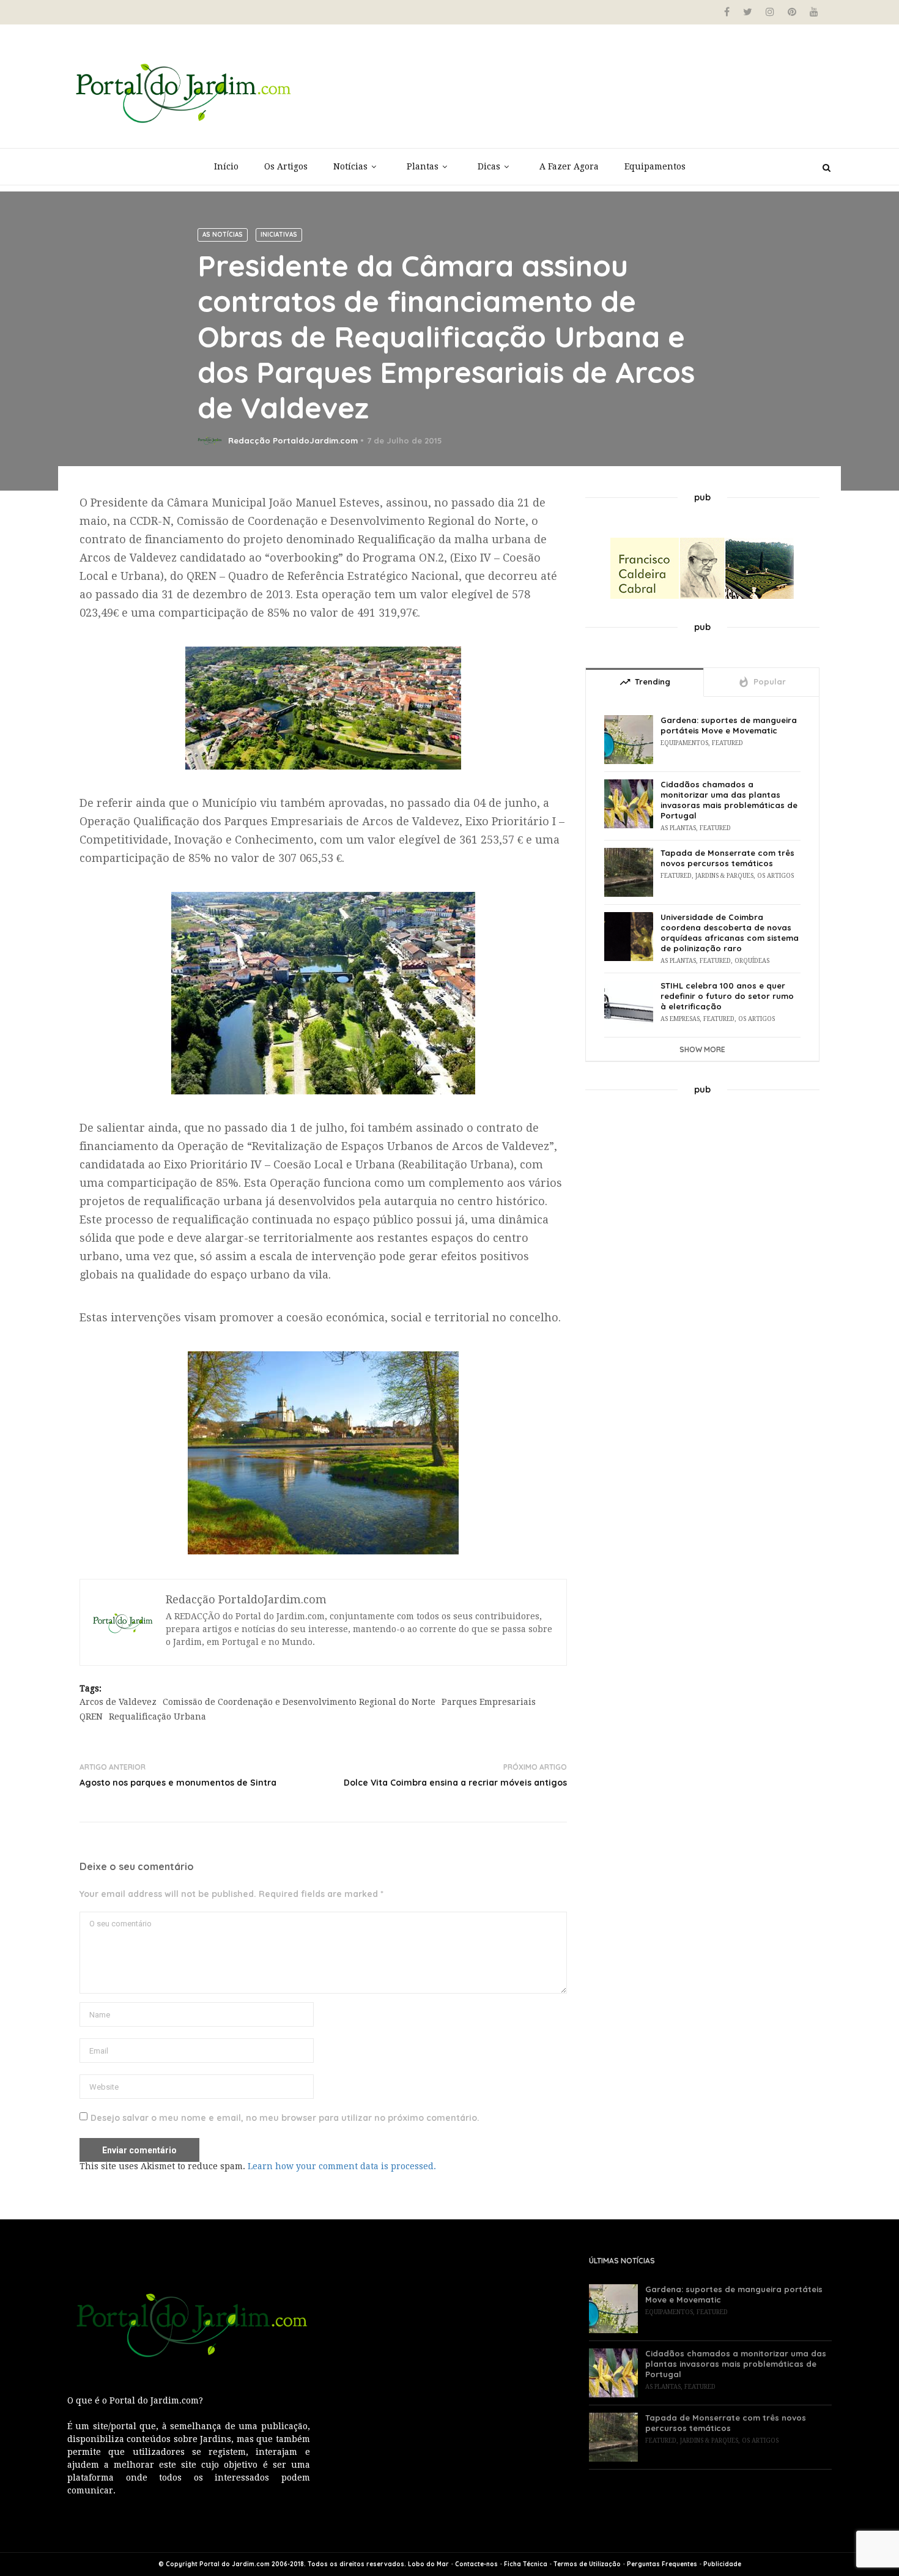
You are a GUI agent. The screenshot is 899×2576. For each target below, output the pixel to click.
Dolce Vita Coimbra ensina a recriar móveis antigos (455, 1783)
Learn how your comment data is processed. (342, 2166)
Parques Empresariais (489, 1702)
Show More (702, 1049)
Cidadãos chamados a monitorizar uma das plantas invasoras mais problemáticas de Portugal (729, 800)
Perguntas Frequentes (662, 2564)
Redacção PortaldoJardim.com (293, 440)
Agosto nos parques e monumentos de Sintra (178, 1783)
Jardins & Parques (724, 876)
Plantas (423, 166)
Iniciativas (279, 235)
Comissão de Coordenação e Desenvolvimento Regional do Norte (299, 1702)
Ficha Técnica (526, 2564)
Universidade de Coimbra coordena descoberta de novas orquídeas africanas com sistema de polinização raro (730, 933)
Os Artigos (286, 166)
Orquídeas (752, 961)
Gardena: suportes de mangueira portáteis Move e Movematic (729, 725)
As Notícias (223, 235)
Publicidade (722, 2564)
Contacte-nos (476, 2564)
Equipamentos (655, 166)
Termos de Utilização (587, 2564)
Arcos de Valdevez (118, 1702)
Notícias (350, 166)
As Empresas (680, 1019)
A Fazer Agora (569, 166)
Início (226, 166)
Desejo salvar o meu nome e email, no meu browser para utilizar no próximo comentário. (285, 2118)
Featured (727, 743)
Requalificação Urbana (157, 1717)
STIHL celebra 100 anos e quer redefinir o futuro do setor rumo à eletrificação (727, 996)
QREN (91, 1717)
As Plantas (678, 828)
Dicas (489, 166)
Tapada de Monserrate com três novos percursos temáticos (727, 858)
